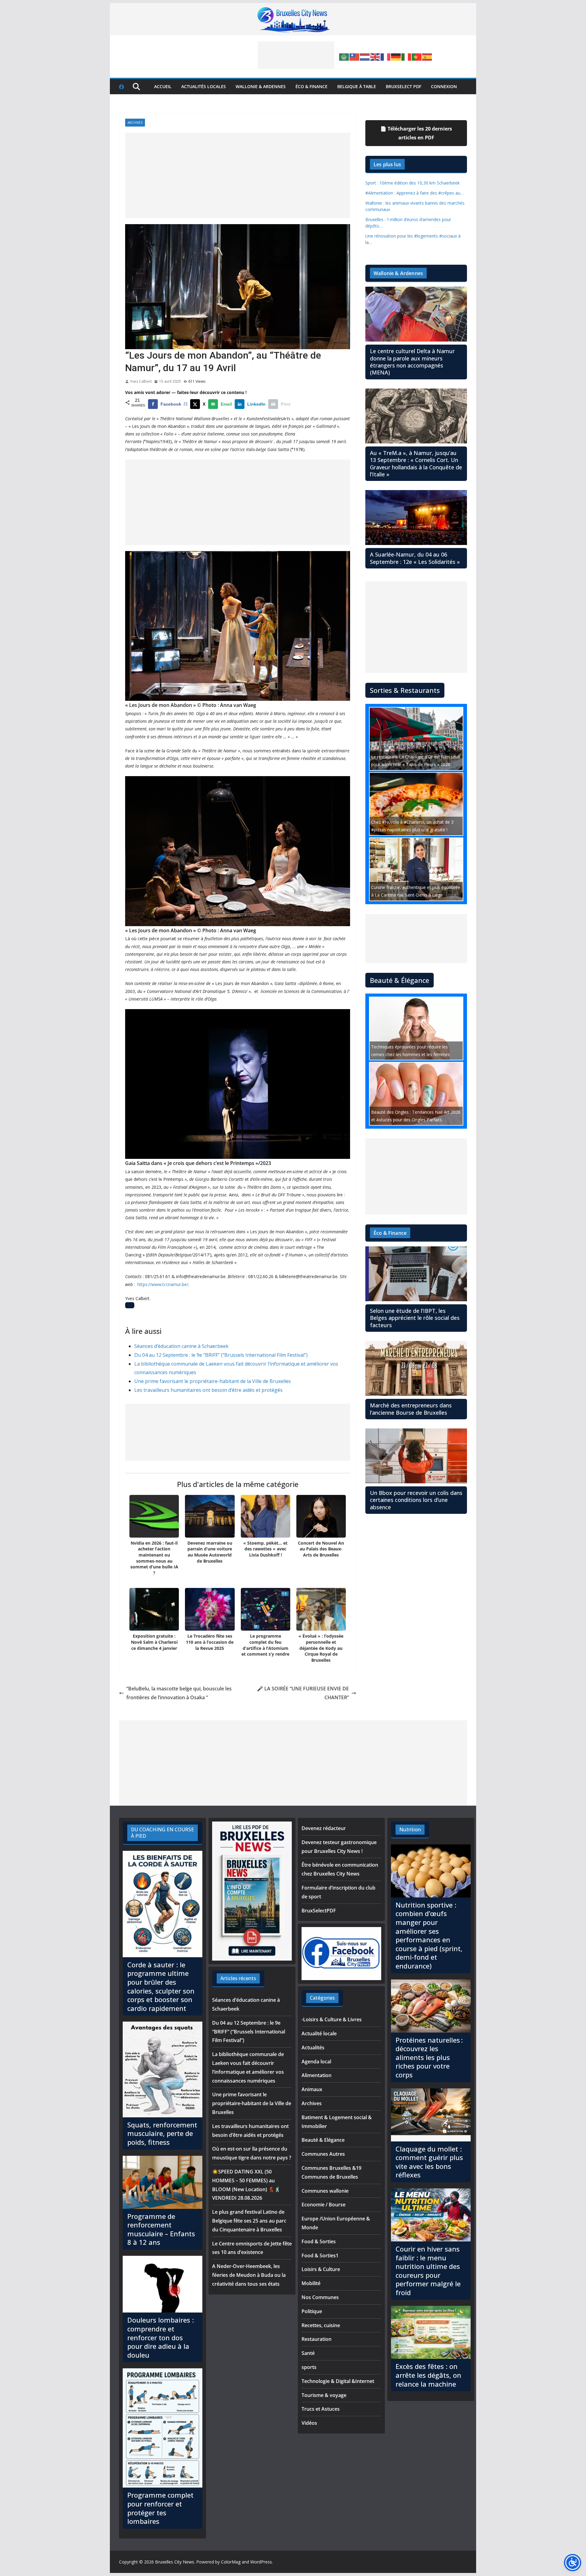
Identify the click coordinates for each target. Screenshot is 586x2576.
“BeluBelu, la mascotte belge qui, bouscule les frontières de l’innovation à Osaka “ (179, 1693)
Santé (308, 2353)
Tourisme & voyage (324, 2395)
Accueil (163, 86)
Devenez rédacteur (324, 1828)
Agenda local (316, 2062)
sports (309, 2367)
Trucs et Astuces (321, 2409)
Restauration (317, 2339)
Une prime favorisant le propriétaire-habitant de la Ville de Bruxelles (213, 1381)
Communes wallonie (325, 2191)
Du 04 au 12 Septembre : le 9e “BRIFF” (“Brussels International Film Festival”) (221, 1355)
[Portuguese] (417, 56)
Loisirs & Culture (321, 2269)
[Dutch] (365, 56)
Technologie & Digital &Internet (338, 2381)
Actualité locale (319, 2033)
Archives (135, 123)
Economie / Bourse (324, 2205)
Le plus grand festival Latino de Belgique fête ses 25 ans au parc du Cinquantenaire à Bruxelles (249, 2221)
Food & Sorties (319, 2241)
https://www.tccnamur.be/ (163, 1284)
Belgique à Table (357, 86)
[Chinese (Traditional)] (355, 56)
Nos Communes (320, 2297)
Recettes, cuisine (321, 2325)
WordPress (261, 2562)
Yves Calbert (141, 381)
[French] (386, 56)
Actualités (313, 2048)
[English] (375, 56)
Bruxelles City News (175, 2562)
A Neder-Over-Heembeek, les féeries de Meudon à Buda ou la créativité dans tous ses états (249, 2275)
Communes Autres (323, 2154)
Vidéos (309, 2423)
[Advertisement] (296, 55)
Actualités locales (204, 86)
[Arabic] (344, 56)
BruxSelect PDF (403, 86)
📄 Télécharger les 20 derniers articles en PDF (416, 133)
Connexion (444, 86)
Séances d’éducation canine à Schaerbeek (181, 1346)
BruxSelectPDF (319, 1911)
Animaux (312, 2089)
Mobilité (311, 2283)
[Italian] (407, 56)
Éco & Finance (311, 86)
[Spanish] (427, 56)
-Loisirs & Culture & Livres (332, 2019)
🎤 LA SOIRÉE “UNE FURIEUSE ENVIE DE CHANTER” (303, 1693)
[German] (396, 56)
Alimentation (317, 2075)
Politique (312, 2311)
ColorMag (231, 2562)
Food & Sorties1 (320, 2255)
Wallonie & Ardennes (261, 86)
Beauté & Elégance (323, 2140)
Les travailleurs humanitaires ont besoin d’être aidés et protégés (208, 1390)
